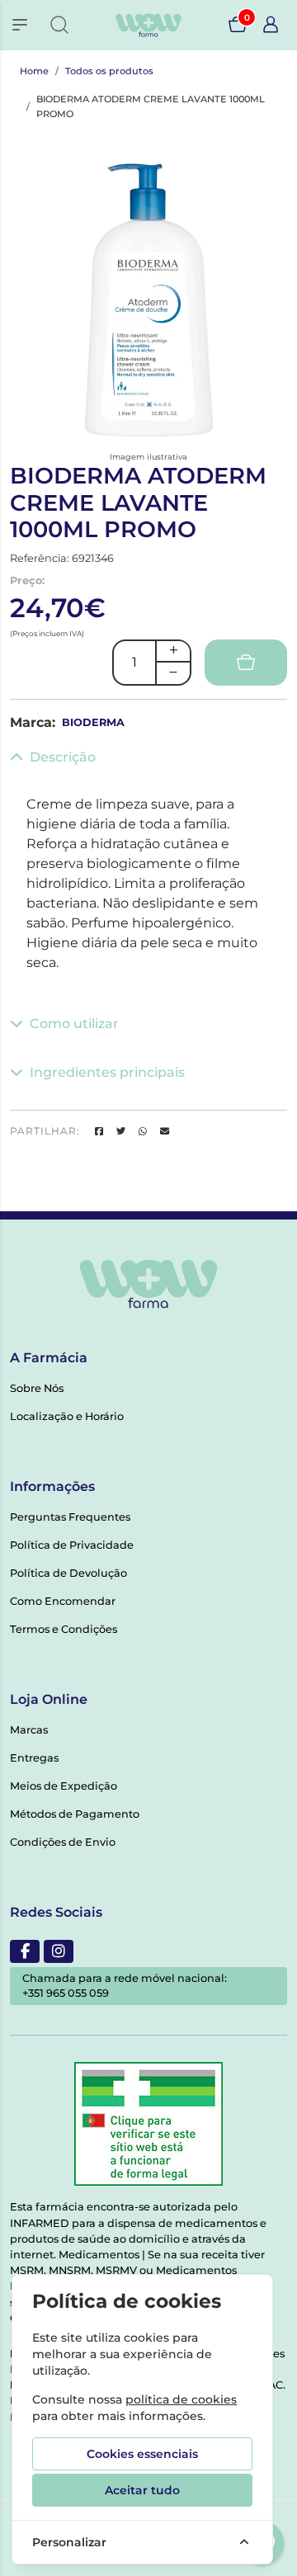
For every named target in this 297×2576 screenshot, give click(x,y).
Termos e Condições (64, 1629)
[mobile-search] (59, 25)
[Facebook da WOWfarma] (25, 1951)
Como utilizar (74, 1024)
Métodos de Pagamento (75, 1814)
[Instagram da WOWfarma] (59, 1951)
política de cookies (181, 2399)
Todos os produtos (109, 71)
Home (34, 71)
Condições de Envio (63, 1842)
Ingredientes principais (107, 1072)
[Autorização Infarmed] (148, 2124)
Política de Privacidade (72, 1545)
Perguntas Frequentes (70, 1517)
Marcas (29, 1730)
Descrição (63, 757)
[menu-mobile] (20, 25)
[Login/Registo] (271, 25)
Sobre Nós (37, 1388)
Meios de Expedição (64, 1786)
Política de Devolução (68, 1573)
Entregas (34, 1758)
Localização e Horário (67, 1416)
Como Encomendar (63, 1601)
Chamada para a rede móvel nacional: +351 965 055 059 (125, 1986)
